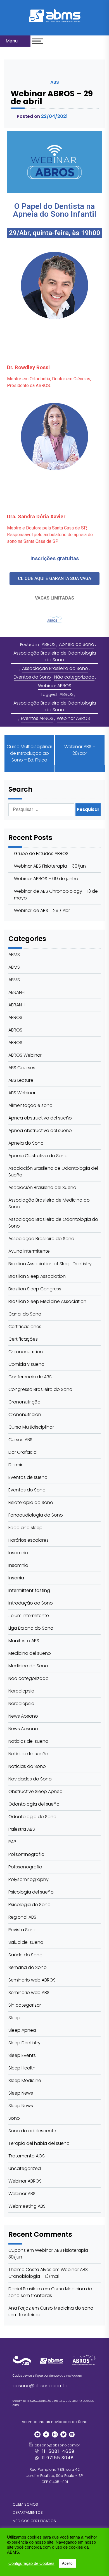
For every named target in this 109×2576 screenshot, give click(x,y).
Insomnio (18, 1565)
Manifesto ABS (24, 1641)
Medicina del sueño (30, 1653)
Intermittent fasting (29, 1590)
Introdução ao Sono (31, 1603)
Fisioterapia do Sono (31, 1502)
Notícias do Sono (27, 1766)
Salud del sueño (26, 1942)
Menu (12, 41)
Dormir (15, 1465)
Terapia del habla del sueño (39, 2143)
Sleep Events (22, 2055)
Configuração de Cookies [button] (31, 2563)
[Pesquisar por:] (42, 810)
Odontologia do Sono (32, 1817)
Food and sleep (25, 1528)
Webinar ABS (22, 2194)
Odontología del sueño (34, 1804)
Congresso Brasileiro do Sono (40, 1389)
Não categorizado (74, 677)
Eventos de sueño (28, 1477)
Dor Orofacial (23, 1452)
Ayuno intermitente (29, 1251)
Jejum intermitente (29, 1616)
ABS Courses (22, 1068)
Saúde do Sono (25, 1955)
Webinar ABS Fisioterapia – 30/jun (50, 866)
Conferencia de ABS (30, 1377)
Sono (14, 2118)
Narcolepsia (21, 1691)
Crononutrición (25, 1414)
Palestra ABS (22, 1829)
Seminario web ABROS (32, 1980)
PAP (12, 1842)
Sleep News (21, 2093)
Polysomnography (29, 1879)
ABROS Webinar (25, 1055)
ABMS (14, 955)
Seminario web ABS (29, 1993)
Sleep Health (22, 2068)
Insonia (16, 1578)
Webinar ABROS (55, 686)
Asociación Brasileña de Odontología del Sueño (53, 1172)
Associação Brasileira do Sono (55, 668)
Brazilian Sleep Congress (35, 1289)
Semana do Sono (28, 1967)
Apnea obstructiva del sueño (40, 1118)
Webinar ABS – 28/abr (80, 750)
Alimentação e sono (30, 1105)
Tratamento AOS (27, 2156)
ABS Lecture (21, 1080)
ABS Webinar (22, 1093)
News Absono (23, 1716)
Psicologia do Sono (29, 1905)
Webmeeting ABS (27, 2206)
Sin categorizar (25, 2005)
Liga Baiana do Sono (31, 1628)
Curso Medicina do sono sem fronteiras (50, 2292)
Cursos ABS (20, 1440)
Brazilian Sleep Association (37, 1276)
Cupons (17, 2250)
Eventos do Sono (32, 677)
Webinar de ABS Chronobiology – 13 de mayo (56, 895)
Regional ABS (22, 1917)
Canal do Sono (25, 1314)
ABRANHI (17, 992)
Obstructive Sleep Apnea (35, 1791)
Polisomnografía (26, 1854)
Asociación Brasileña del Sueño (42, 1187)
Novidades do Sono (30, 1779)
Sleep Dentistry (24, 2043)
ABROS (49, 644)
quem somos (25, 2504)
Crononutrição (24, 1402)
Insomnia (18, 1553)
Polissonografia (25, 1867)
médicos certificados (34, 2521)
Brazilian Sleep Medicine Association (47, 1301)
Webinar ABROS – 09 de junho (46, 879)
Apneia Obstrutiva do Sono (38, 1156)
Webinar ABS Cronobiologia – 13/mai (48, 2273)
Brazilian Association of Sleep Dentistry (50, 1264)
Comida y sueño (26, 1364)
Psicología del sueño (31, 1892)
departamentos (28, 2512)
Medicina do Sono (28, 1666)
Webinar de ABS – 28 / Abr (42, 910)
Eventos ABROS (37, 718)
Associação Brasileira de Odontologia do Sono (55, 656)
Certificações (23, 1339)
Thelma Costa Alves (30, 2270)
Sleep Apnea (22, 2030)
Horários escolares (29, 1540)
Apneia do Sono (77, 644)
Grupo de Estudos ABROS (41, 854)
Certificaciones (25, 1327)
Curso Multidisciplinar (31, 1427)
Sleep (14, 2018)
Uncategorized (25, 2168)
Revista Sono (22, 1930)
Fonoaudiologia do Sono (36, 1515)
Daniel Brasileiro (25, 2289)
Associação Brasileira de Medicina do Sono (49, 1203)
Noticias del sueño (28, 1741)
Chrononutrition (26, 1352)
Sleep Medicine (25, 2080)
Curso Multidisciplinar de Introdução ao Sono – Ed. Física (29, 753)
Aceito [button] (67, 2563)
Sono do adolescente (32, 2131)
